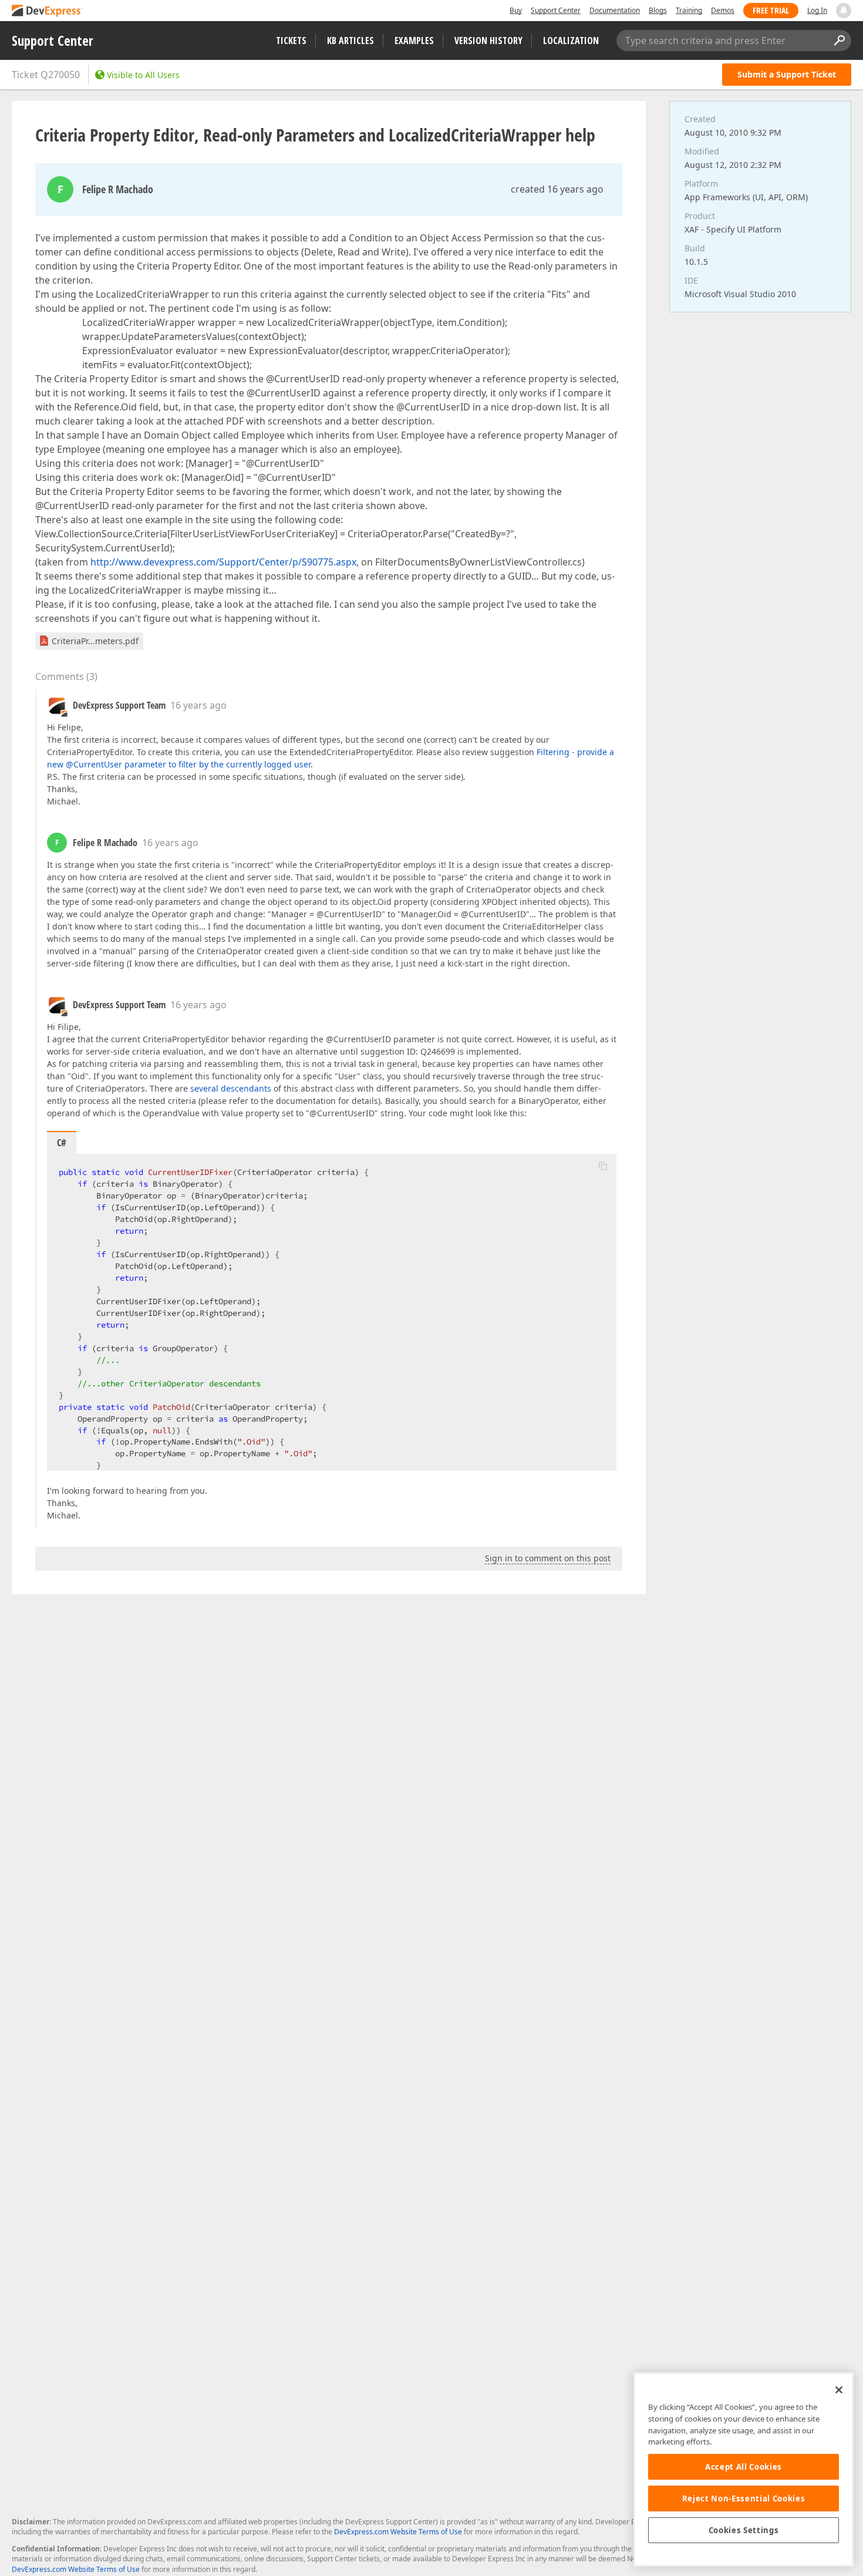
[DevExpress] (48, 11)
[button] (603, 1166)
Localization (571, 41)
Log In (817, 10)
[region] (744, 2469)
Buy (516, 10)
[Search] (839, 41)
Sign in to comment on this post (548, 1558)
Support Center (556, 10)
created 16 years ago (557, 189)
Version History (488, 41)
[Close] (839, 2390)
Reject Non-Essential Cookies (744, 2498)
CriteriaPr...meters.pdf (95, 641)
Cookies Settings (744, 2530)
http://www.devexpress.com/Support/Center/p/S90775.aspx (223, 562)
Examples (414, 41)
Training (689, 10)
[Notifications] (844, 11)
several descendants (231, 1088)
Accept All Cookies (744, 2467)
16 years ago (198, 705)
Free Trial (771, 10)
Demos (723, 10)
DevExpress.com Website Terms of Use (398, 2532)
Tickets (291, 41)
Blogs (658, 10)
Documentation (615, 10)
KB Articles (350, 41)
